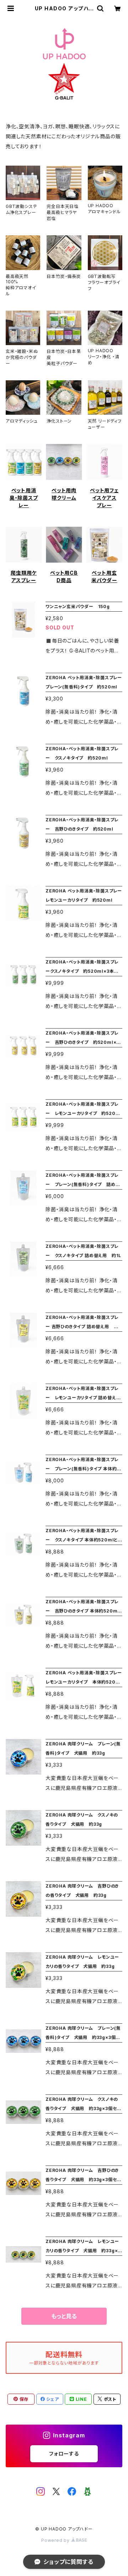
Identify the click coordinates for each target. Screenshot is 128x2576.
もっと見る (64, 2316)
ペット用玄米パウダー (104, 576)
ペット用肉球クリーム (64, 494)
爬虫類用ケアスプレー (24, 576)
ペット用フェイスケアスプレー (104, 498)
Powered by (56, 2540)
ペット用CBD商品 (64, 576)
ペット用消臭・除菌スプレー (24, 498)
